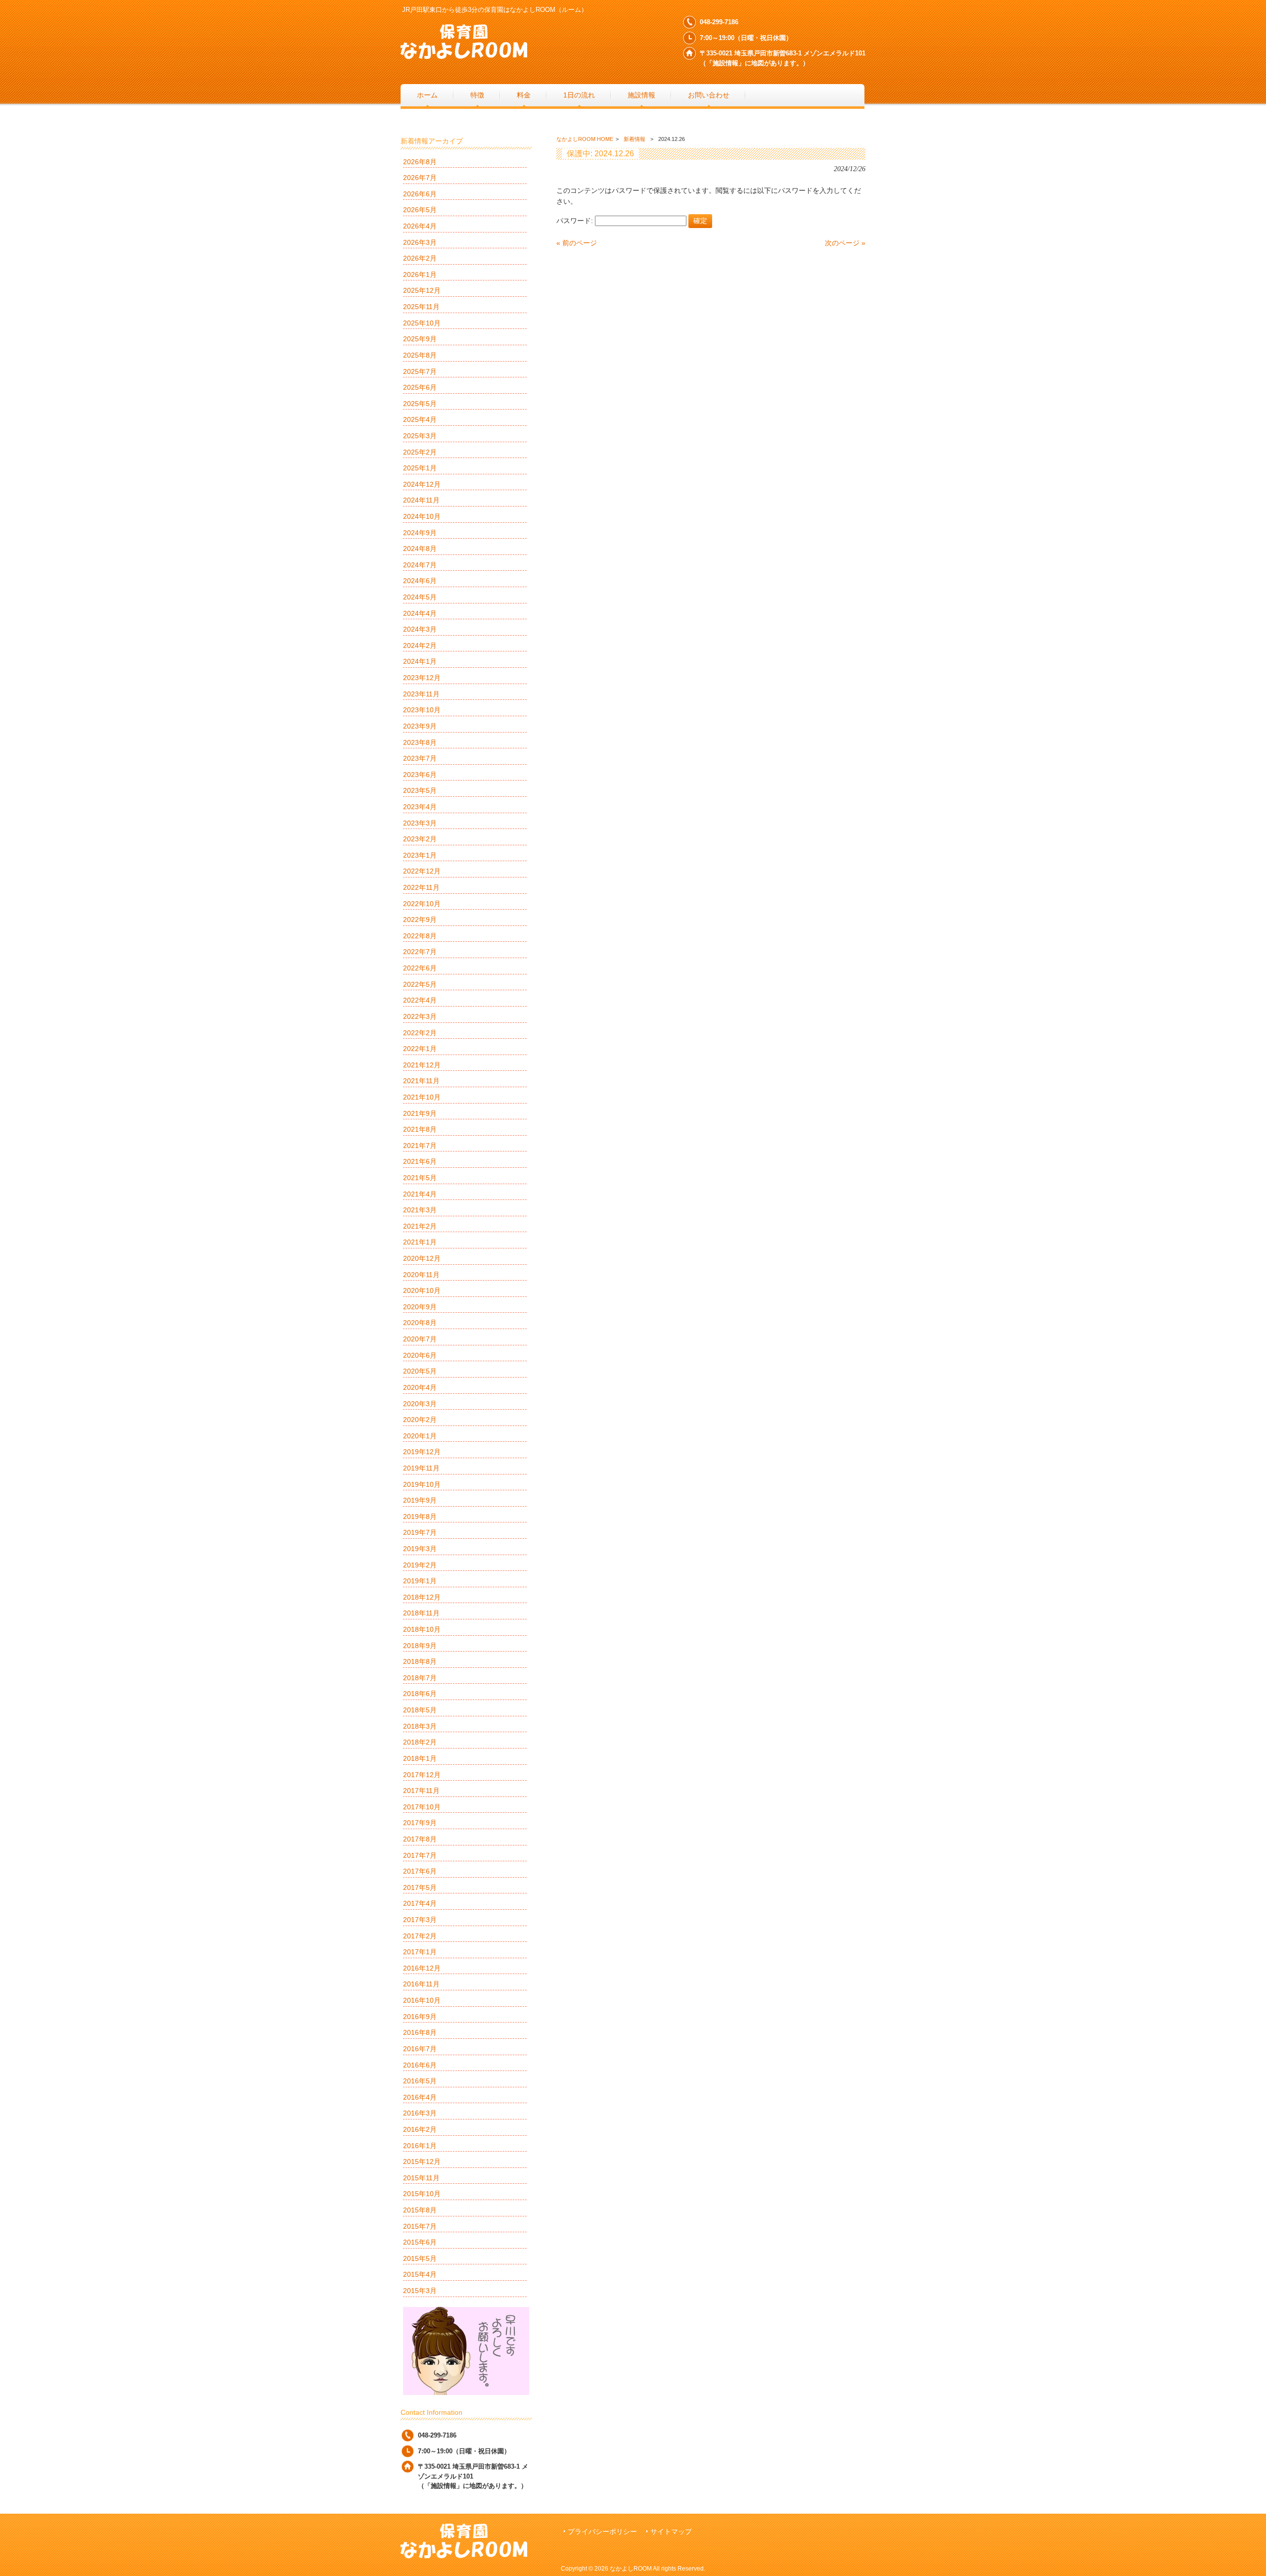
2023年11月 (421, 694)
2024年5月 (420, 597)
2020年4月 (420, 1387)
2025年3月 (420, 436)
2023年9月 (420, 726)
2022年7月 (420, 952)
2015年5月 (420, 2258)
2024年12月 (422, 484)
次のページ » (845, 243)
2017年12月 (422, 1775)
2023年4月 (420, 807)
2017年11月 (421, 1791)
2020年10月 (422, 1290)
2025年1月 (420, 468)
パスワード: (576, 221)
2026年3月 (420, 242)
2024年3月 (420, 629)
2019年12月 (422, 1452)
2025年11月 (421, 307)
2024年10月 (422, 516)
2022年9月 (420, 920)
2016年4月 (420, 2097)
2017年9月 (420, 1823)
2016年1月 (420, 2146)
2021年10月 (422, 1097)
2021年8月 (420, 1129)
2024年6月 (420, 581)
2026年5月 (420, 210)
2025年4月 (420, 419)
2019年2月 (420, 1565)
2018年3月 (420, 1726)
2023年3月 (420, 823)
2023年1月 (420, 855)
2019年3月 (420, 1549)
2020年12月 (422, 1258)
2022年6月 (420, 968)
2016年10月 (422, 2000)
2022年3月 (420, 1016)
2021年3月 (420, 1210)
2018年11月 (421, 1613)
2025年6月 (420, 387)
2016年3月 (420, 2113)
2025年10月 (422, 323)
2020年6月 (420, 1355)
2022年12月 (422, 871)
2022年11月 (421, 887)
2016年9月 (420, 2017)
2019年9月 (420, 1500)
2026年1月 (420, 275)
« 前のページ (577, 243)
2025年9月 (420, 339)
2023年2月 (420, 839)
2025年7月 (420, 371)
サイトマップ (671, 2532)
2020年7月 (420, 1339)
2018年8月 (420, 1661)
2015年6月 (420, 2242)
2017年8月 (420, 1839)
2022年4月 (420, 1000)
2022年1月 (420, 1049)
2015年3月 (420, 2291)
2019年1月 (420, 1581)
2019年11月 (421, 1468)
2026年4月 (420, 226)
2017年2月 (420, 1936)
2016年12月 (422, 1968)
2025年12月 (422, 290)
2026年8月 (420, 162)
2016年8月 (420, 2032)
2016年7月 (420, 2049)
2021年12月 (422, 1065)
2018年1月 (420, 1758)
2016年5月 (420, 2081)
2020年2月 (420, 1420)
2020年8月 (420, 1323)
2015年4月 (420, 2274)
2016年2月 (420, 2129)
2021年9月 (420, 1113)
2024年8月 (420, 549)
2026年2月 (420, 258)
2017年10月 (422, 1807)
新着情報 (634, 139)
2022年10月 (422, 904)
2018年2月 (420, 1742)
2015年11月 (421, 2178)
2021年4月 (420, 1194)
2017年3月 (420, 1920)
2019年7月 (420, 1532)
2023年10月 (422, 710)
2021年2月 (420, 1226)
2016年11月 (421, 1984)
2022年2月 (420, 1033)
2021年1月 (420, 1242)
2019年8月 (420, 1517)
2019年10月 (422, 1484)
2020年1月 (420, 1436)
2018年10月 (422, 1629)
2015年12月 (422, 2162)
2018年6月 (420, 1694)
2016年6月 (420, 2065)
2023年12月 (422, 678)
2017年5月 (420, 1887)
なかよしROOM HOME (585, 139)
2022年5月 (420, 984)
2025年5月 (420, 404)
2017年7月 (420, 1855)
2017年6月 (420, 1871)
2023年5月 (420, 790)
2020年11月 (421, 1275)
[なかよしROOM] (464, 55)
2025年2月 (420, 452)
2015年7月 (420, 2226)
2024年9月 (420, 533)
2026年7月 (420, 178)
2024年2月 (420, 645)
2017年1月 (420, 1952)
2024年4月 (420, 613)
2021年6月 (420, 1161)
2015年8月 (420, 2210)
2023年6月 (420, 775)
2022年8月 (420, 936)
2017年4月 (420, 1903)
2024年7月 (420, 565)
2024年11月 (421, 500)
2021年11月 (421, 1081)
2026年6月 (420, 194)
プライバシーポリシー (602, 2532)
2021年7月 (420, 1146)
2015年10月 (422, 2194)
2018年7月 (420, 1678)
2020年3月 (420, 1404)
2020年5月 (420, 1371)
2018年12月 (422, 1597)
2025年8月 (420, 355)
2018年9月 (420, 1646)
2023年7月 (420, 758)
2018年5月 (420, 1710)
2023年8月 (420, 742)
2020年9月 (420, 1307)
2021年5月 (420, 1178)
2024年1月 (420, 661)
